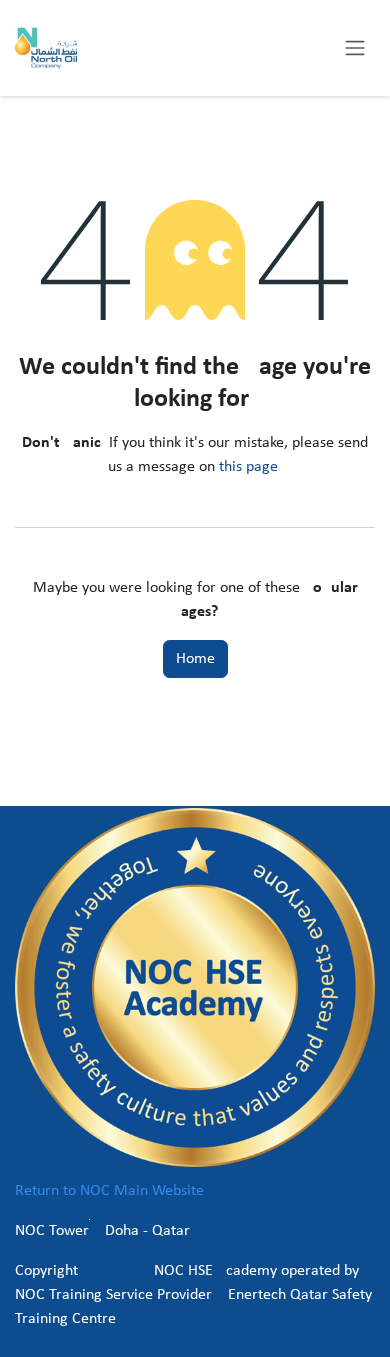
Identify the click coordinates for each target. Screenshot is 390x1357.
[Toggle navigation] (355, 48)
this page (248, 467)
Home (195, 659)
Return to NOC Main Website (109, 1191)
